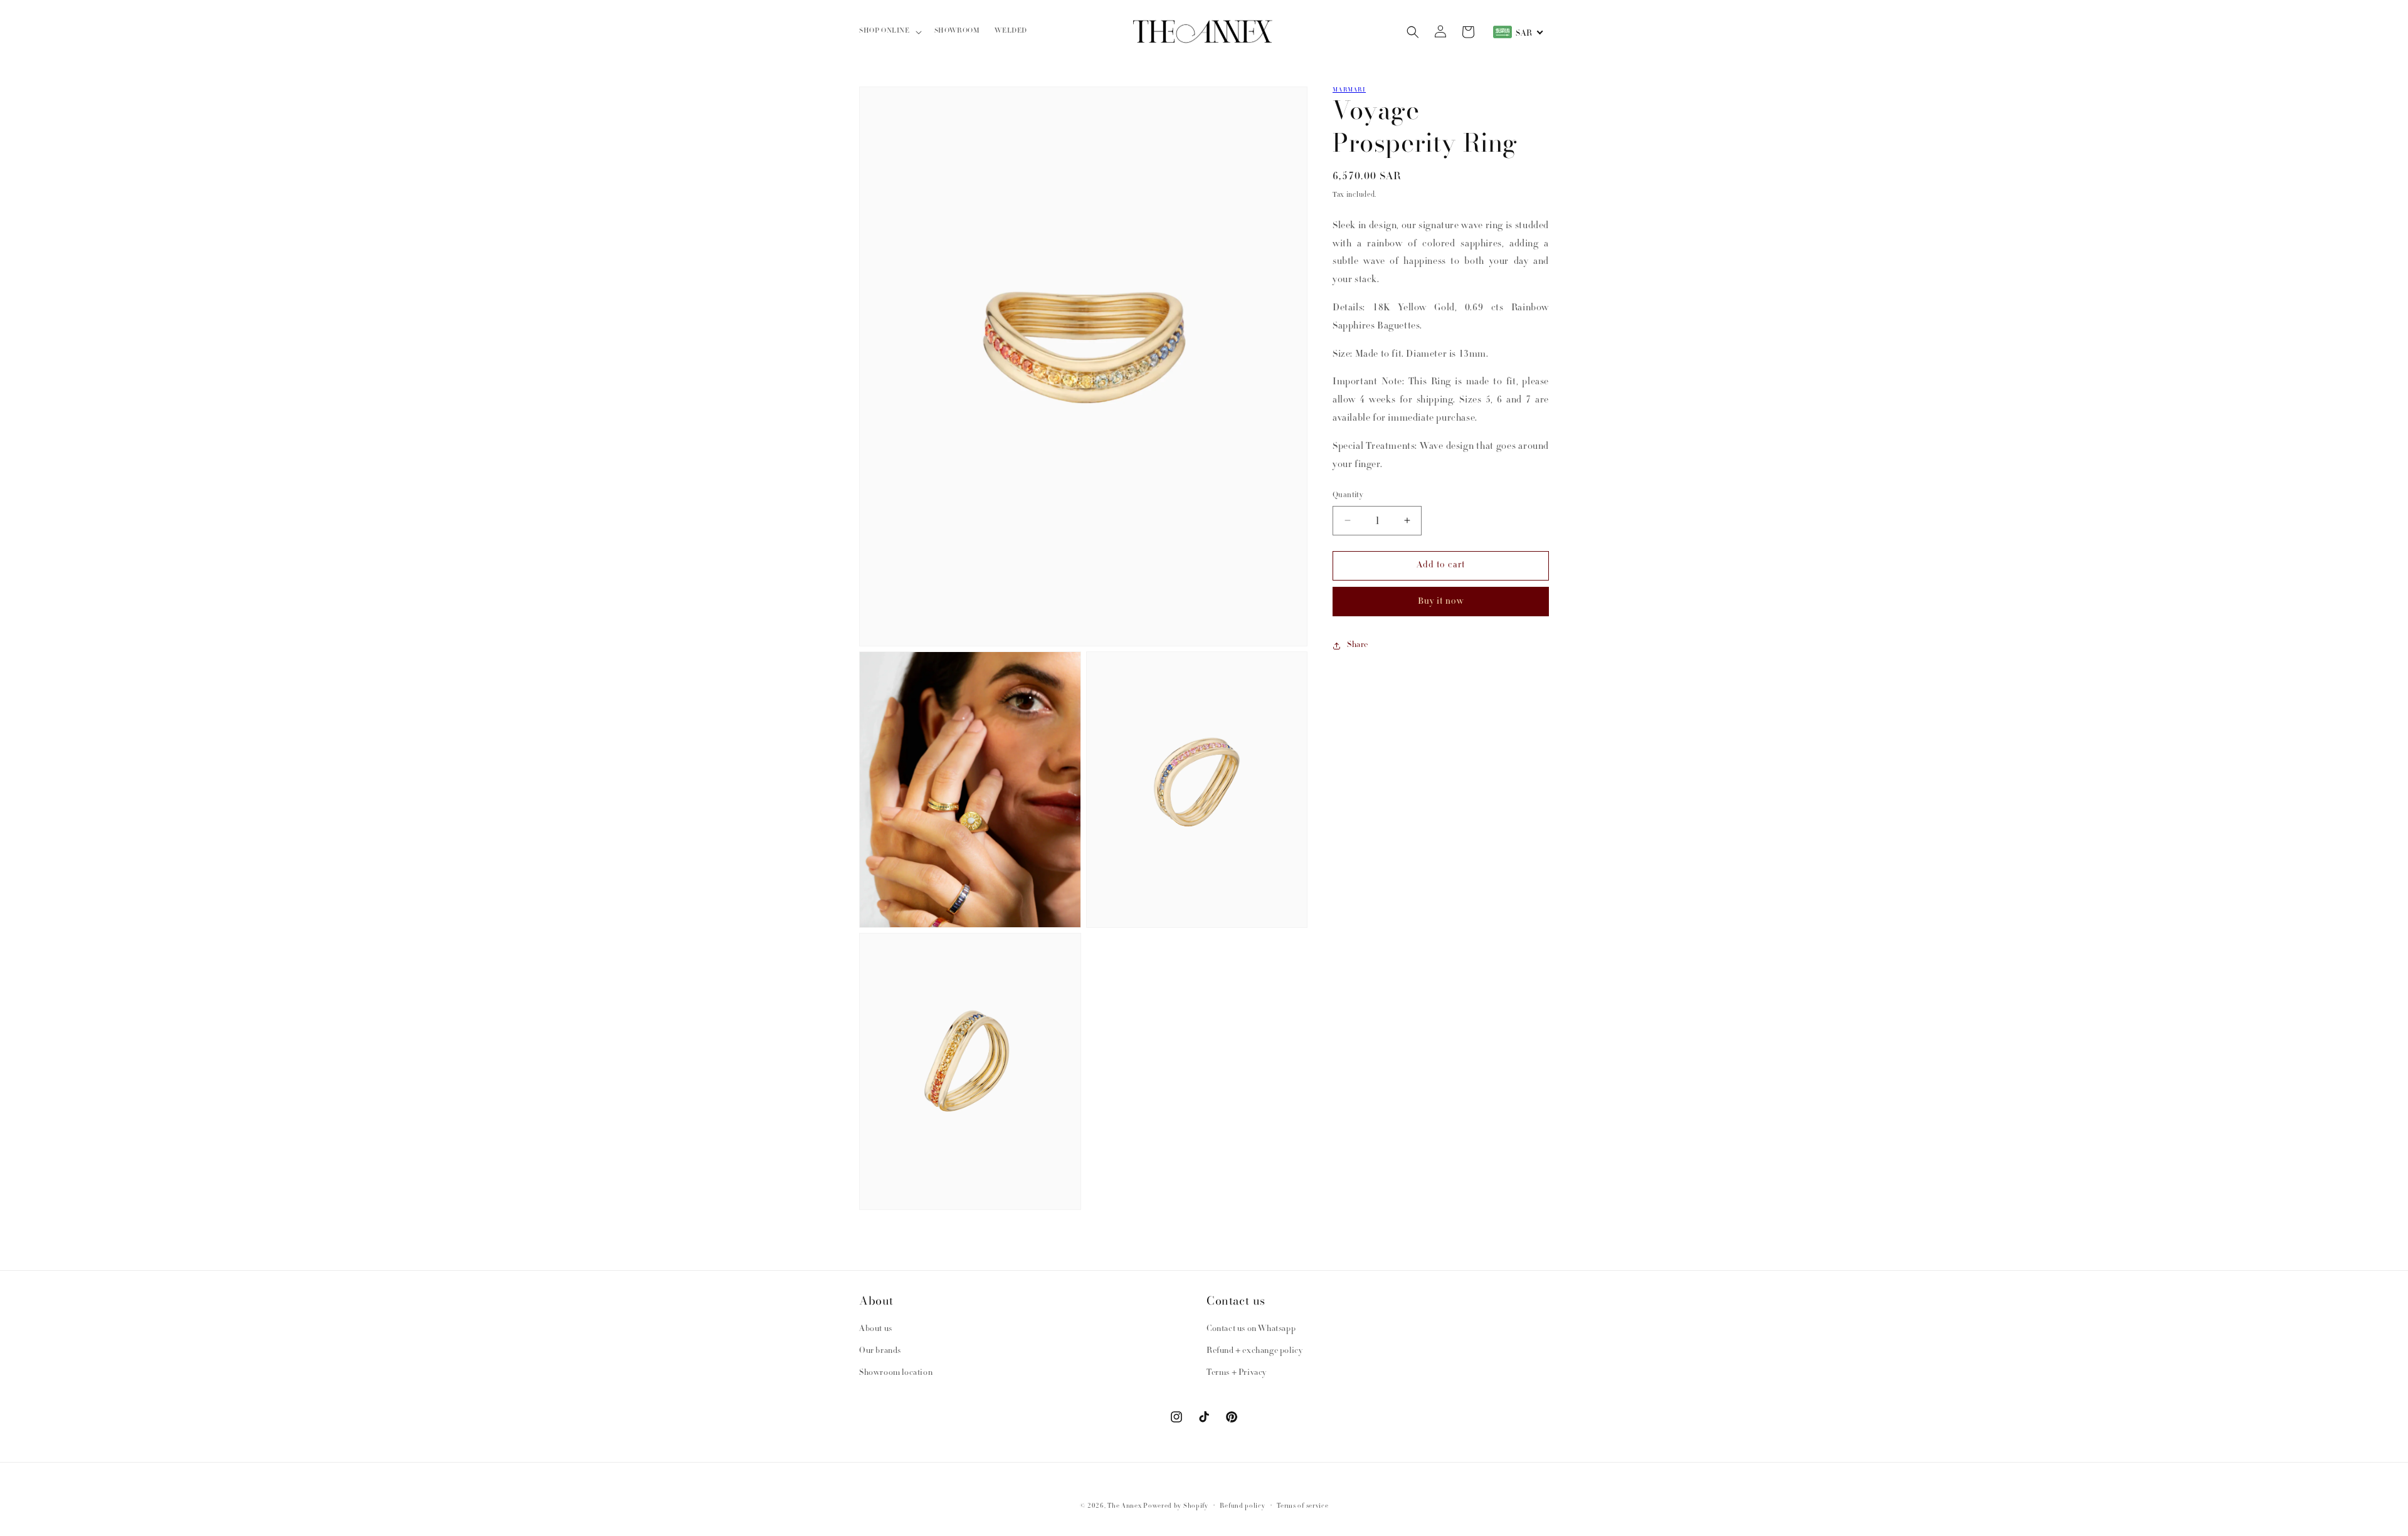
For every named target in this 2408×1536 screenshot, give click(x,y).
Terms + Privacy (1237, 1373)
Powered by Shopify (1176, 1506)
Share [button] (1358, 645)
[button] (889, 32)
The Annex (1124, 1506)
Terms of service (1302, 1506)
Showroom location (896, 1373)
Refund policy (1242, 1506)
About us (876, 1329)
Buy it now (1441, 602)
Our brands (880, 1351)
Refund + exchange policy (1254, 1351)
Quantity (1348, 496)
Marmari (1349, 90)
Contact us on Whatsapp (1251, 1329)
